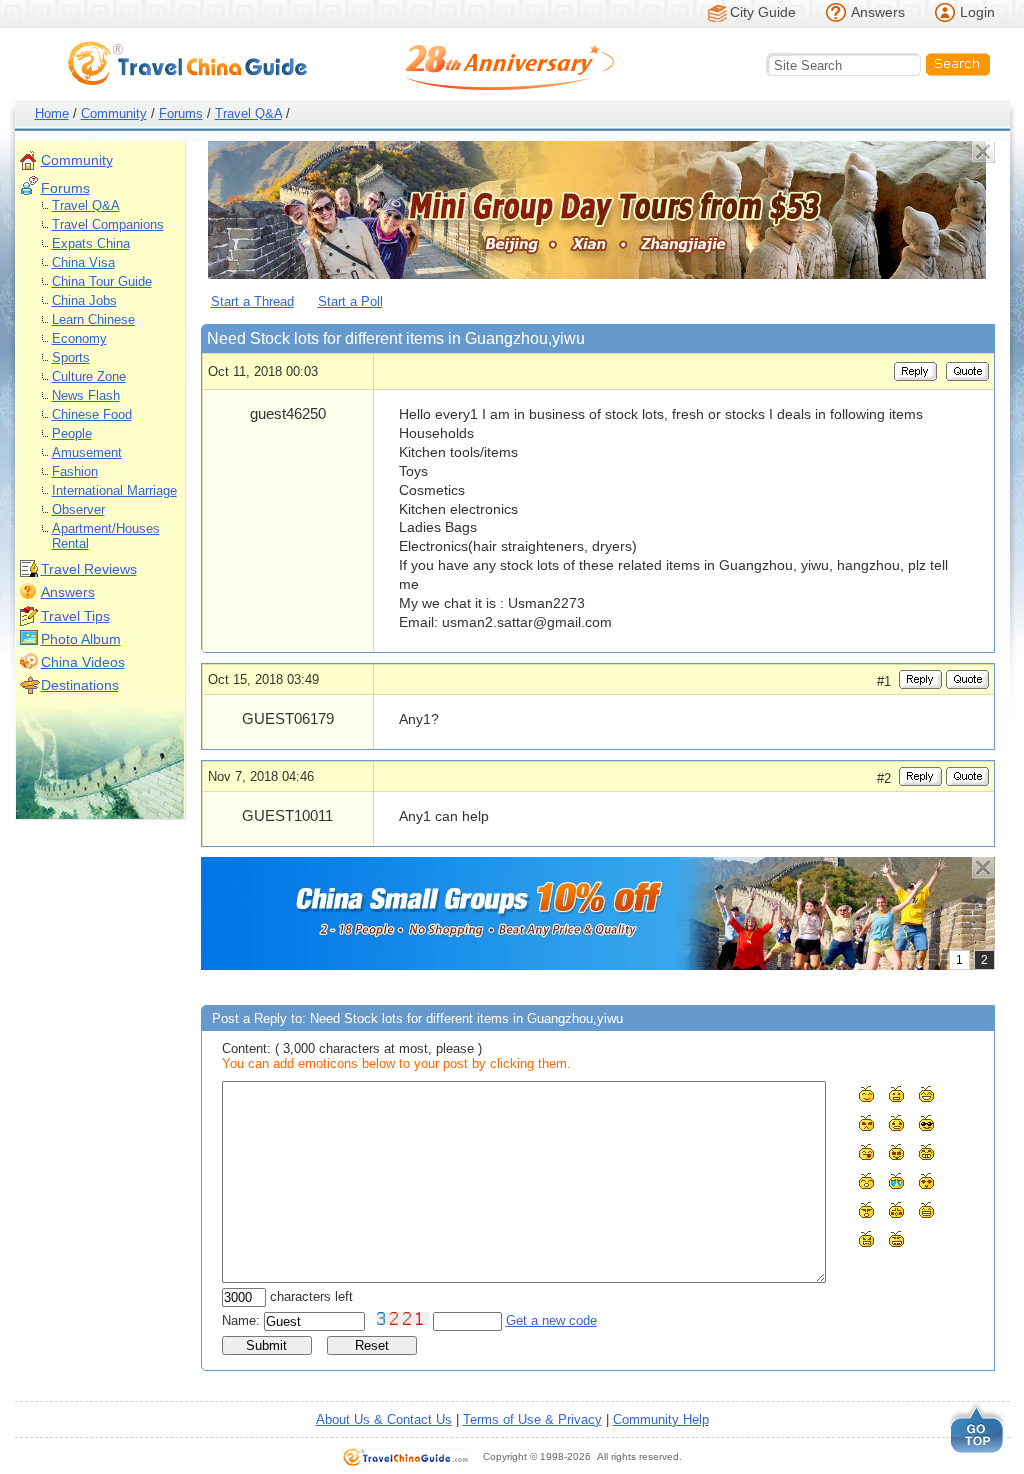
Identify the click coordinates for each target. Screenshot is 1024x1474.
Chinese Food (92, 414)
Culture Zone (89, 376)
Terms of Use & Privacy (532, 1419)
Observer (78, 509)
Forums (181, 113)
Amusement (87, 452)
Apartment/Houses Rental (106, 536)
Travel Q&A (248, 113)
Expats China (91, 243)
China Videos (83, 662)
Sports (71, 357)
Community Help (661, 1419)
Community (114, 113)
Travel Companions (108, 224)
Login (977, 12)
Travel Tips (75, 616)
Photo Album (81, 639)
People (72, 433)
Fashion (75, 471)
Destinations (80, 685)
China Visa (83, 262)
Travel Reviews (89, 569)
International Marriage (114, 490)
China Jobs (84, 300)
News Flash (86, 395)
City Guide (763, 12)
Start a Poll (350, 301)
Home (52, 113)
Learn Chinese (93, 319)
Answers (878, 12)
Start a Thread (252, 301)
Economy (79, 338)
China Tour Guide (102, 281)
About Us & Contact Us (384, 1419)
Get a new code (551, 1320)
